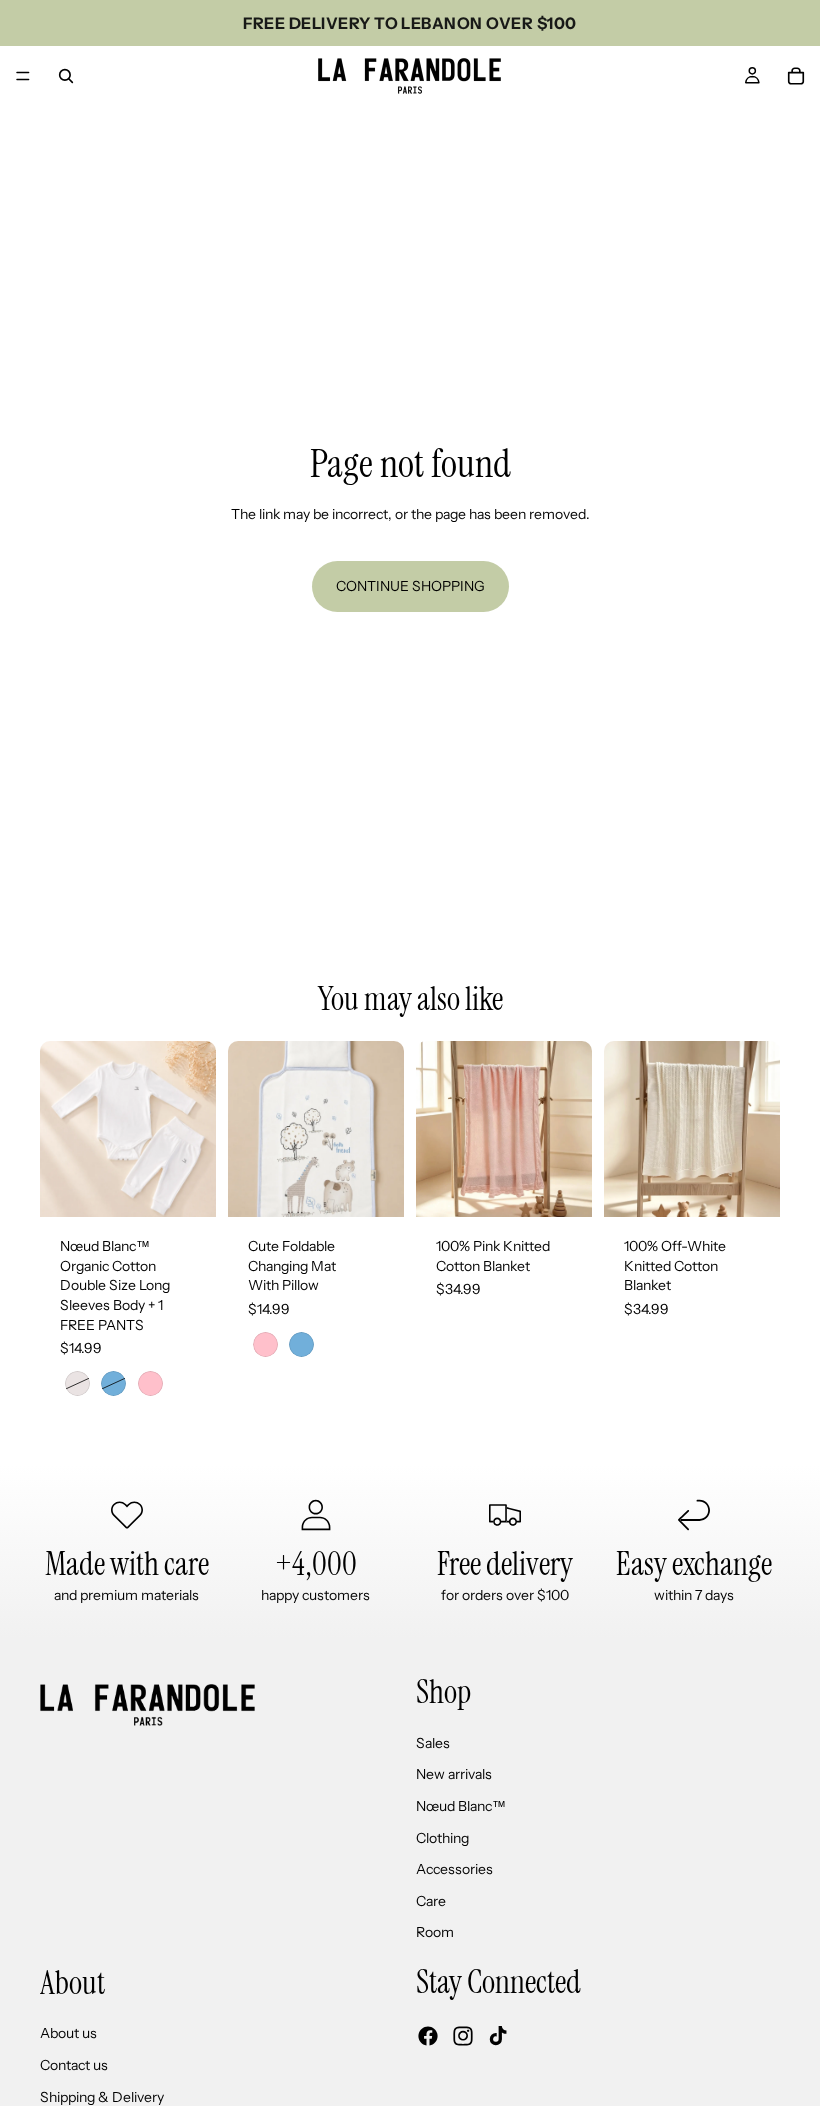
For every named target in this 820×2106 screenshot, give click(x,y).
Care (431, 1901)
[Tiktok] (498, 2036)
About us (68, 2034)
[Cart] (796, 76)
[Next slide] (382, 1129)
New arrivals (454, 1775)
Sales (433, 1743)
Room (435, 1933)
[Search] (66, 76)
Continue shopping (410, 586)
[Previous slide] (250, 1129)
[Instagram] (463, 2036)
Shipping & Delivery (102, 2097)
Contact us (74, 2065)
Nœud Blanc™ (461, 1806)
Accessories (454, 1869)
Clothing (442, 1838)
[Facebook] (428, 2036)
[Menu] (23, 76)
